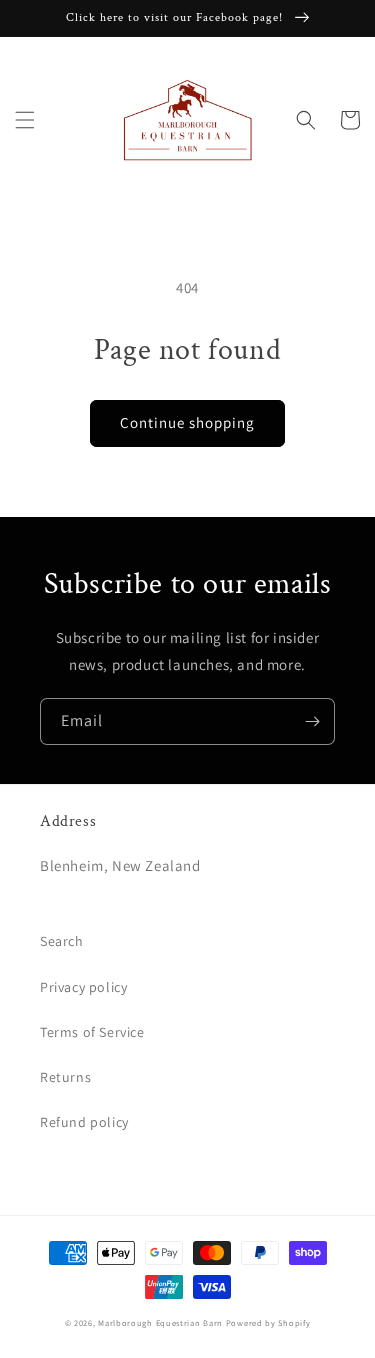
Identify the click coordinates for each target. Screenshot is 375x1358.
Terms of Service (92, 1032)
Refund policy (84, 1122)
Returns (65, 1077)
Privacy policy (83, 987)
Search (62, 941)
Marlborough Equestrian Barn (160, 1322)
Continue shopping (187, 422)
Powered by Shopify (268, 1322)
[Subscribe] (312, 721)
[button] (25, 120)
